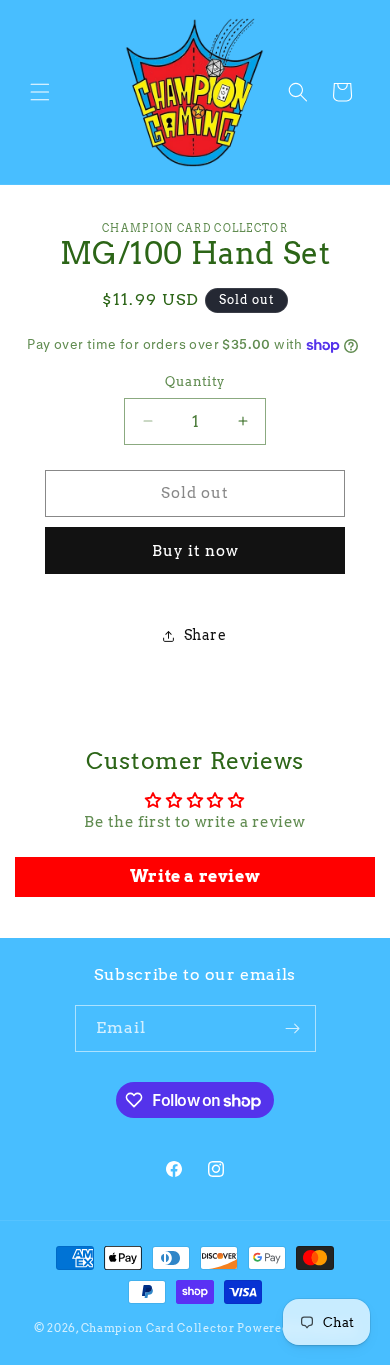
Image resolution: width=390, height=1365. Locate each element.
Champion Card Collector (158, 1328)
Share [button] (205, 635)
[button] (40, 92)
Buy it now (195, 551)
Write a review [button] (195, 876)
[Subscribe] (293, 1028)
